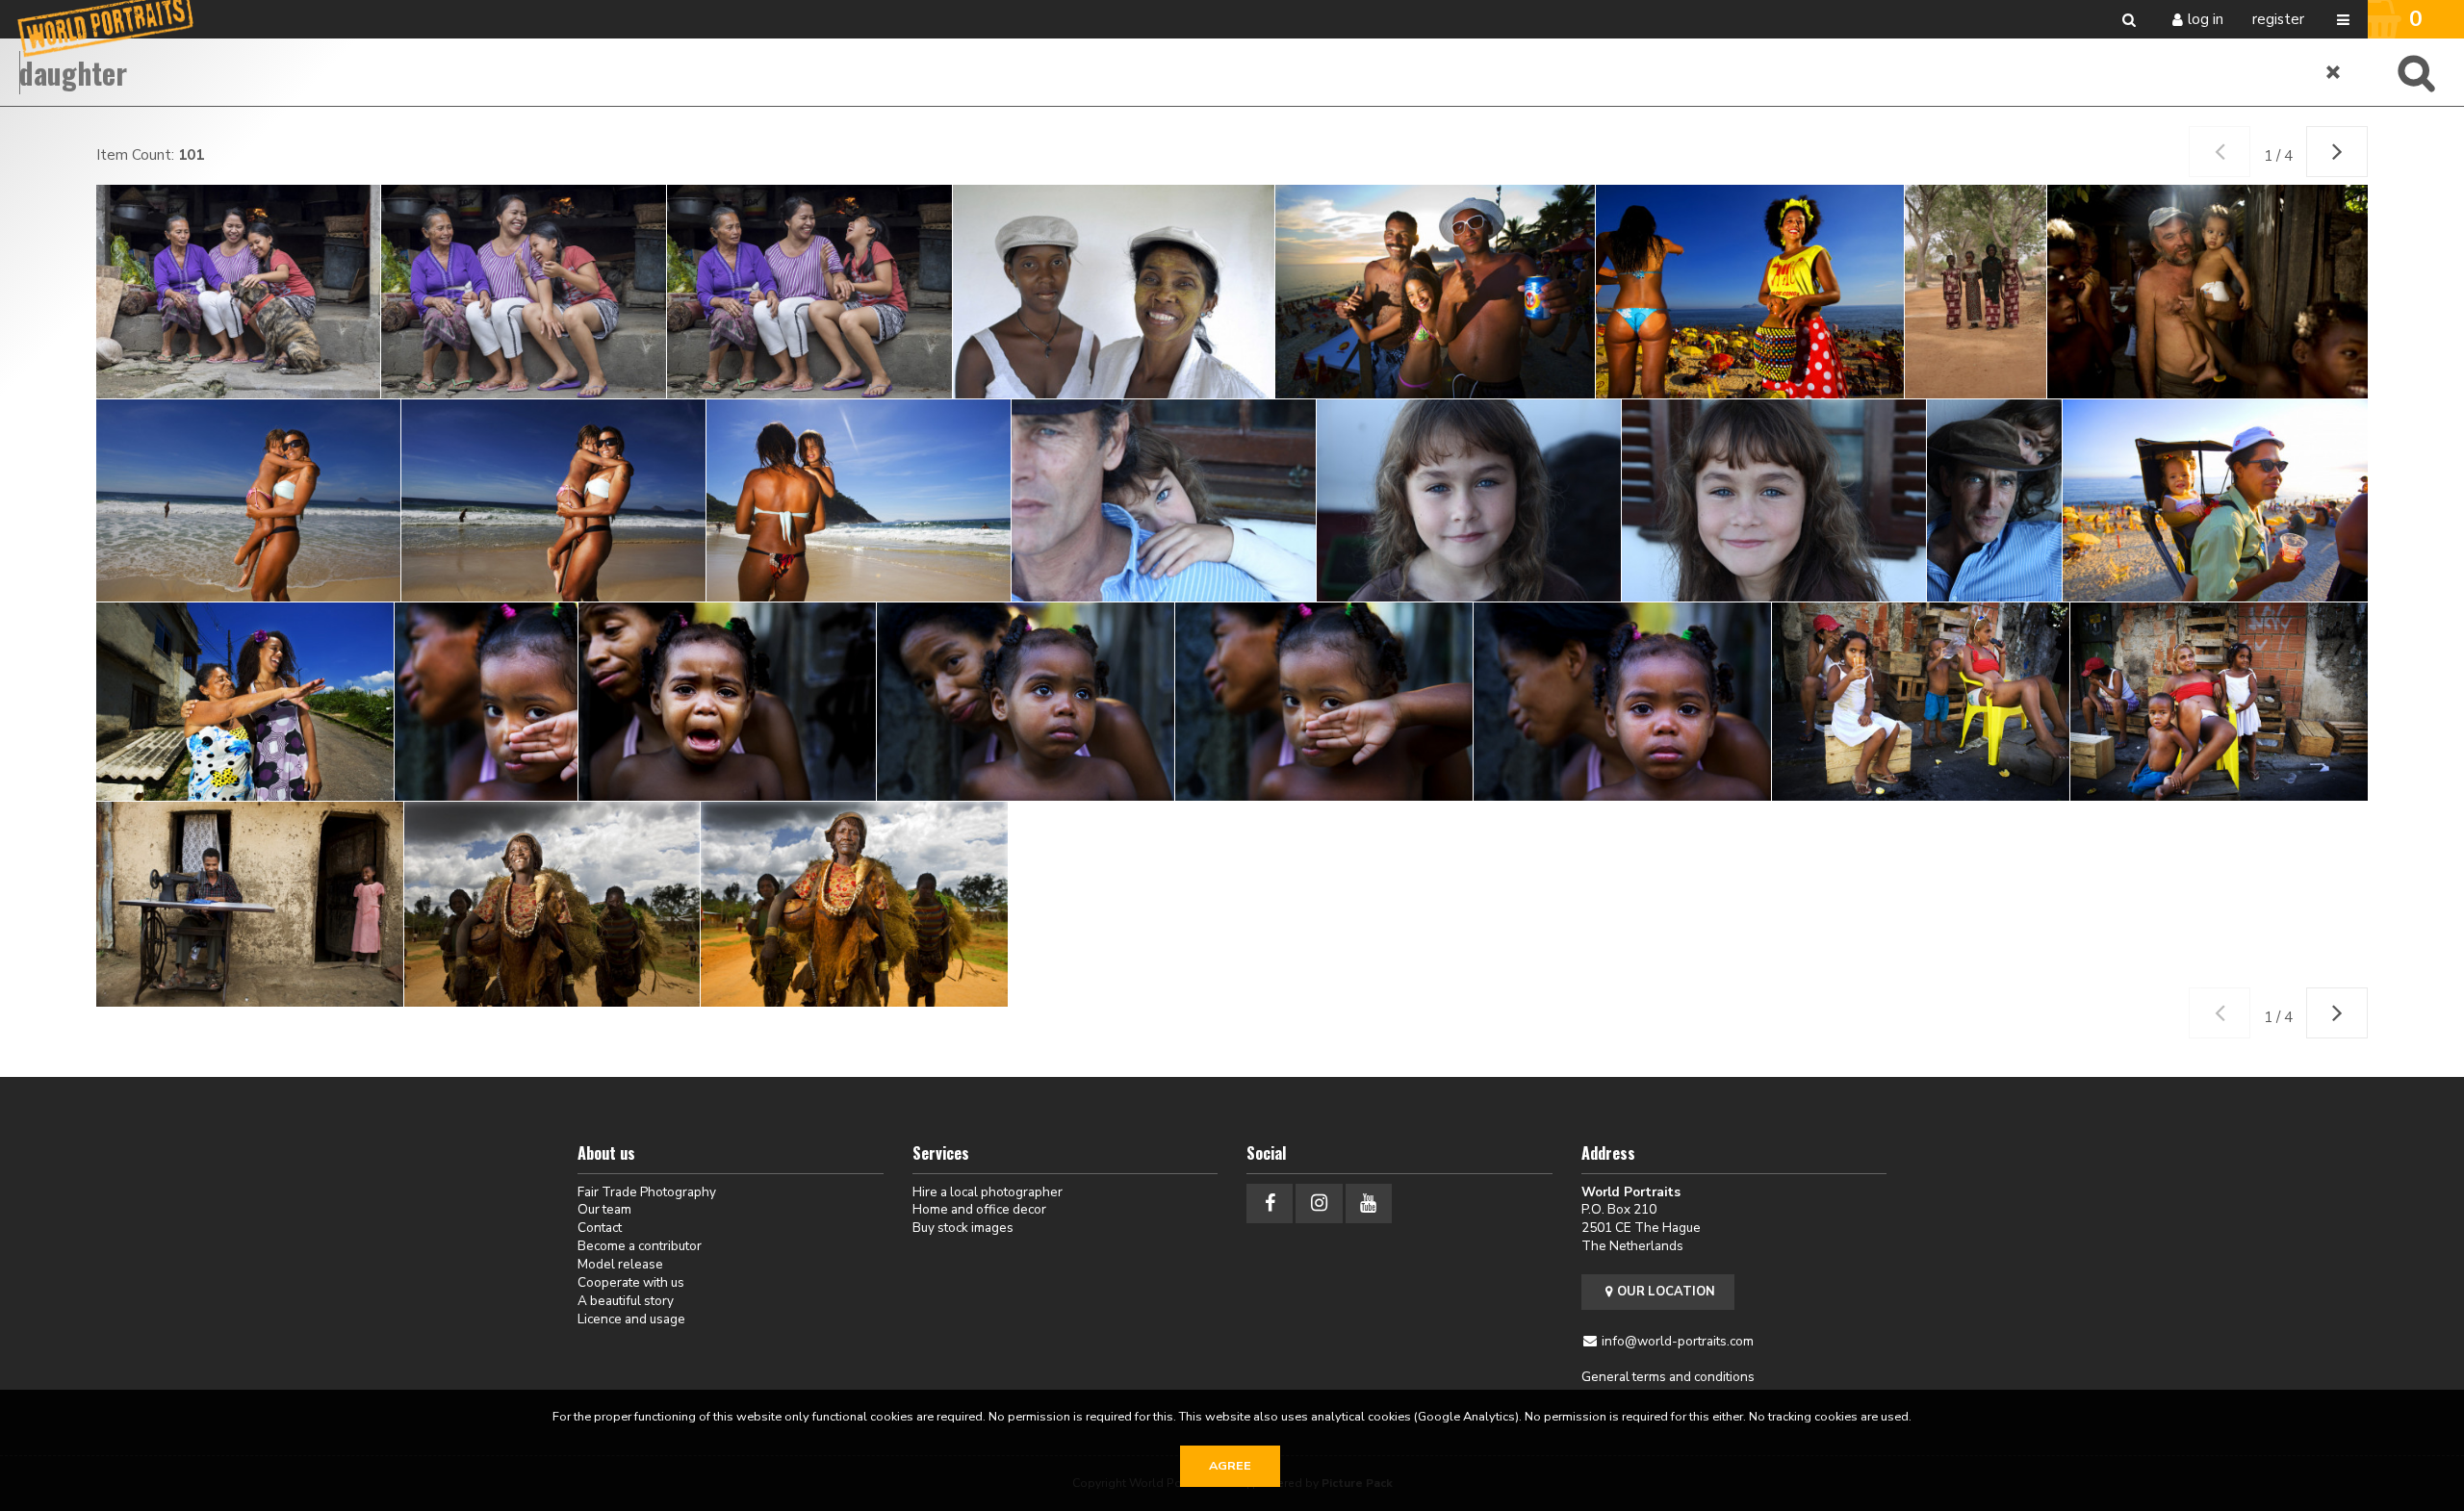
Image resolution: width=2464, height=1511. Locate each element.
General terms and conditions (1668, 1377)
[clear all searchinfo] (2334, 72)
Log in (2206, 19)
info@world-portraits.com (1678, 1341)
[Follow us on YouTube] (1369, 1204)
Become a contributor (640, 1246)
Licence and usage (631, 1319)
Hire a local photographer (988, 1192)
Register (2278, 19)
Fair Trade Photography (647, 1192)
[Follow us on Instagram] (1319, 1204)
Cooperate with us (631, 1282)
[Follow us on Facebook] (1270, 1204)
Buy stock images (963, 1228)
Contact (600, 1228)
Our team (604, 1209)
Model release (620, 1264)
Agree (1230, 1466)
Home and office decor (979, 1209)
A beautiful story (626, 1301)
